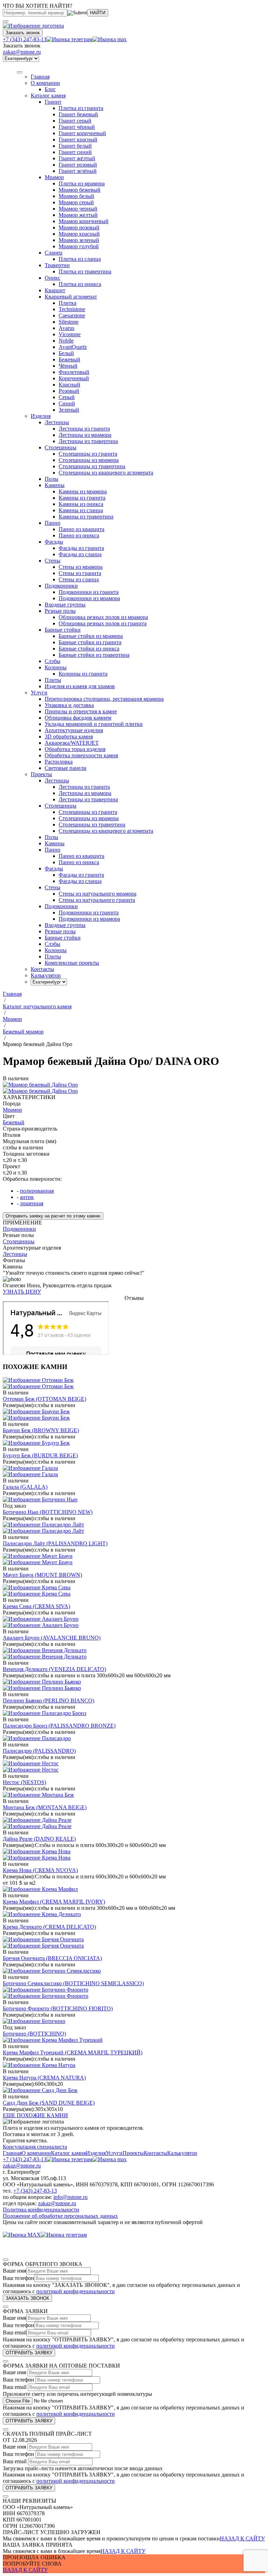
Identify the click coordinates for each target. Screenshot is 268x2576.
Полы (51, 479)
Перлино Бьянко (49, 1701)
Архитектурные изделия (74, 730)
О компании (45, 83)
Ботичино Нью (48, 1512)
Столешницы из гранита (88, 454)
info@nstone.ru (70, 2197)
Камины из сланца (81, 510)
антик (27, 1197)
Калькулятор (182, 2153)
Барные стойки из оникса (89, 649)
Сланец (54, 253)
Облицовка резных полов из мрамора (103, 617)
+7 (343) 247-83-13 (25, 39)
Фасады (54, 542)
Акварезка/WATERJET (72, 743)
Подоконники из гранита (89, 592)
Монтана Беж (45, 1807)
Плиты (53, 680)
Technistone (72, 309)
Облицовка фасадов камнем (78, 718)
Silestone (69, 322)
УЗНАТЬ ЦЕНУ (22, 1292)
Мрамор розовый (79, 227)
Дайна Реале (39, 1839)
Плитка (68, 303)
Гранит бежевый (78, 114)
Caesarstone (72, 315)
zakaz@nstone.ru (22, 52)
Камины (55, 485)
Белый (66, 353)
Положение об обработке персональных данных (60, 2216)
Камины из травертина (86, 517)
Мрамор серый (76, 202)
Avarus (66, 328)
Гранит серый (75, 121)
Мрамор (54, 177)
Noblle (66, 341)
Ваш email (15, 2332)
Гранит (53, 102)
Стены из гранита (80, 573)
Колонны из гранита (83, 674)
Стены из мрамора (81, 567)
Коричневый (74, 378)
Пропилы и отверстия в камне (81, 711)
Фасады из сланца (80, 554)
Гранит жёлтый (77, 158)
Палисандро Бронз (59, 1726)
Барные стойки (63, 630)
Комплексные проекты (72, 963)
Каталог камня (48, 95)
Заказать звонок (23, 33)
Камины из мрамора (83, 491)
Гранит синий (75, 152)
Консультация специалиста (35, 2147)
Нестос (24, 1782)
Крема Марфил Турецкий (73, 2052)
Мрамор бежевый (80, 190)
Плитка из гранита (81, 108)
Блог (50, 89)
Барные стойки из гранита (90, 642)
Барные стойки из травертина (94, 655)
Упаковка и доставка (69, 705)
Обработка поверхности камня (81, 755)
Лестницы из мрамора (85, 435)
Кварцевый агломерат (71, 297)
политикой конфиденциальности (76, 2291)
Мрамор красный (79, 234)
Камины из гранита (82, 498)
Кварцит (55, 290)
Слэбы (53, 661)
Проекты (133, 2153)
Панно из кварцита (81, 529)
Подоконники (61, 586)
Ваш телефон (18, 2278)
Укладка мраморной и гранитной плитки (94, 724)
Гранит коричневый (82, 133)
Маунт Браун (42, 1575)
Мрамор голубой (79, 246)
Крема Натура (44, 2078)
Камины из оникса (81, 504)
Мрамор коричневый (84, 221)
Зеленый (69, 410)
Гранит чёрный (77, 127)
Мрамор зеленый (79, 240)
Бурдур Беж (40, 1455)
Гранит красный (78, 139)
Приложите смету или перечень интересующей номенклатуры (77, 2394)
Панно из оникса (79, 535)
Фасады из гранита (81, 548)
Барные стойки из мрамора (91, 636)
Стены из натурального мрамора (98, 894)
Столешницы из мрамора (89, 460)
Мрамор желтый (78, 215)
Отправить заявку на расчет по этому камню (53, 1216)
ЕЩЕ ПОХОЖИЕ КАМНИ (35, 2115)
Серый (67, 397)
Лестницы (57, 422)
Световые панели (66, 768)
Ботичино (34, 2034)
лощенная (32, 1203)
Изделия (41, 416)
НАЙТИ (98, 13)
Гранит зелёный (78, 171)
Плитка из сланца (80, 259)
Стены (53, 561)
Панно (53, 523)
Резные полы (60, 611)
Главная (12, 2153)
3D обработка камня (69, 737)
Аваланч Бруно (52, 1638)
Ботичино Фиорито (58, 2008)
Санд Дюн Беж (49, 2103)
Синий (67, 403)
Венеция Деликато (54, 1669)
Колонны (56, 667)
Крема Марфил (54, 1902)
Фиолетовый (74, 372)
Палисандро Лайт (55, 1543)
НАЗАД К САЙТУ (242, 2538)
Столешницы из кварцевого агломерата (106, 473)
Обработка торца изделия (75, 749)
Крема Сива (36, 1606)
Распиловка (59, 762)
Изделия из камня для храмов (80, 686)
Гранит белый (75, 146)
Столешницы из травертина (92, 466)
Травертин (57, 265)
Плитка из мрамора (82, 183)
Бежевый (69, 359)
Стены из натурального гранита (97, 900)
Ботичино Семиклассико (73, 1983)
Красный (69, 385)
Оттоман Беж (44, 1399)
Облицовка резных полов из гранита (103, 623)
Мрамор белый (76, 196)
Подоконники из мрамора (89, 598)
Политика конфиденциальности (41, 2210)
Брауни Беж (41, 1430)
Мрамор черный (78, 209)
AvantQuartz (73, 347)
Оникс (53, 278)
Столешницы (61, 447)
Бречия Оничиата (52, 1958)
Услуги (39, 693)
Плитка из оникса (80, 284)
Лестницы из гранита (84, 429)
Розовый (69, 391)
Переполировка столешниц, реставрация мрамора (104, 699)
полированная (37, 1191)
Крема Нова (40, 1870)
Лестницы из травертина (88, 441)
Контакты (155, 2153)
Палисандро (39, 1751)
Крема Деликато (49, 1927)
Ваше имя (14, 2271)
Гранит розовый (78, 165)
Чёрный (68, 366)
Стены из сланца (79, 579)
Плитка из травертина (85, 271)
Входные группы (65, 605)
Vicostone (70, 334)
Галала (25, 1487)
